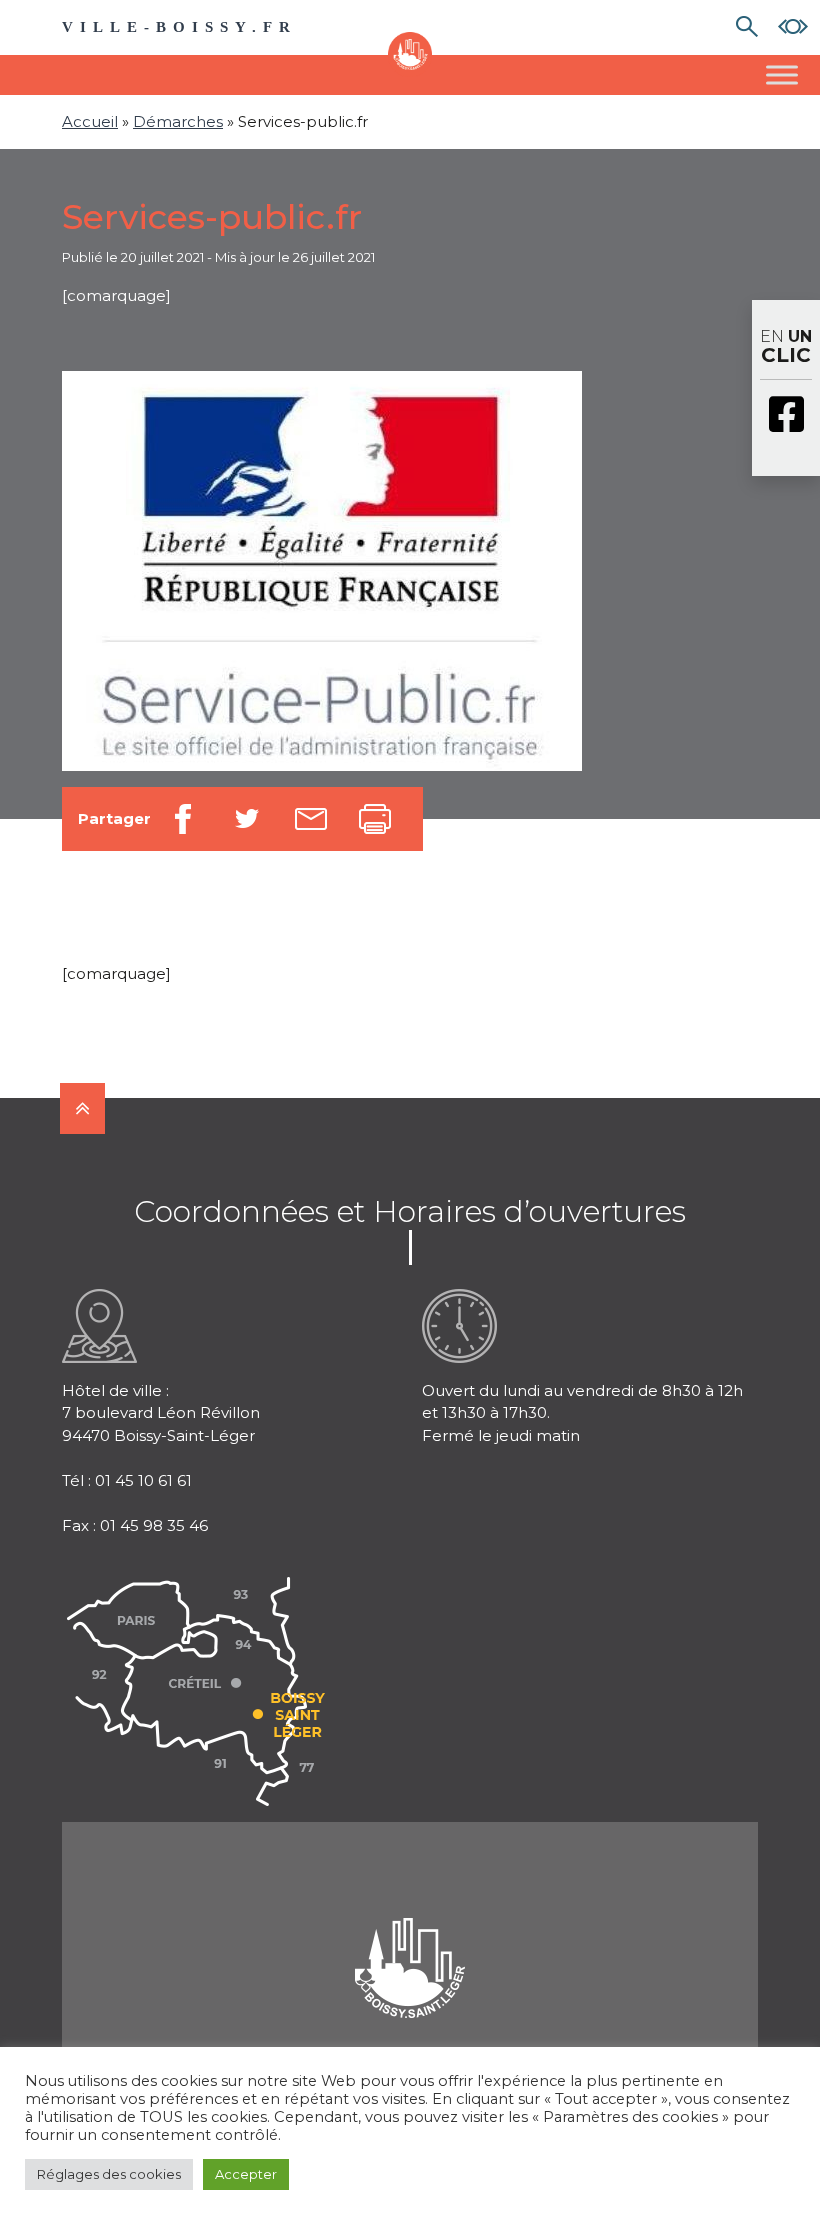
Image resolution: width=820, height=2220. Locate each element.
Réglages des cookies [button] (109, 2174)
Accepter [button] (246, 2174)
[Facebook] (786, 416)
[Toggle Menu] (782, 74)
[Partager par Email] (311, 819)
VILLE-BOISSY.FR (179, 27)
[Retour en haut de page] (82, 1108)
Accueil (90, 121)
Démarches (178, 121)
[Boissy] (410, 1942)
